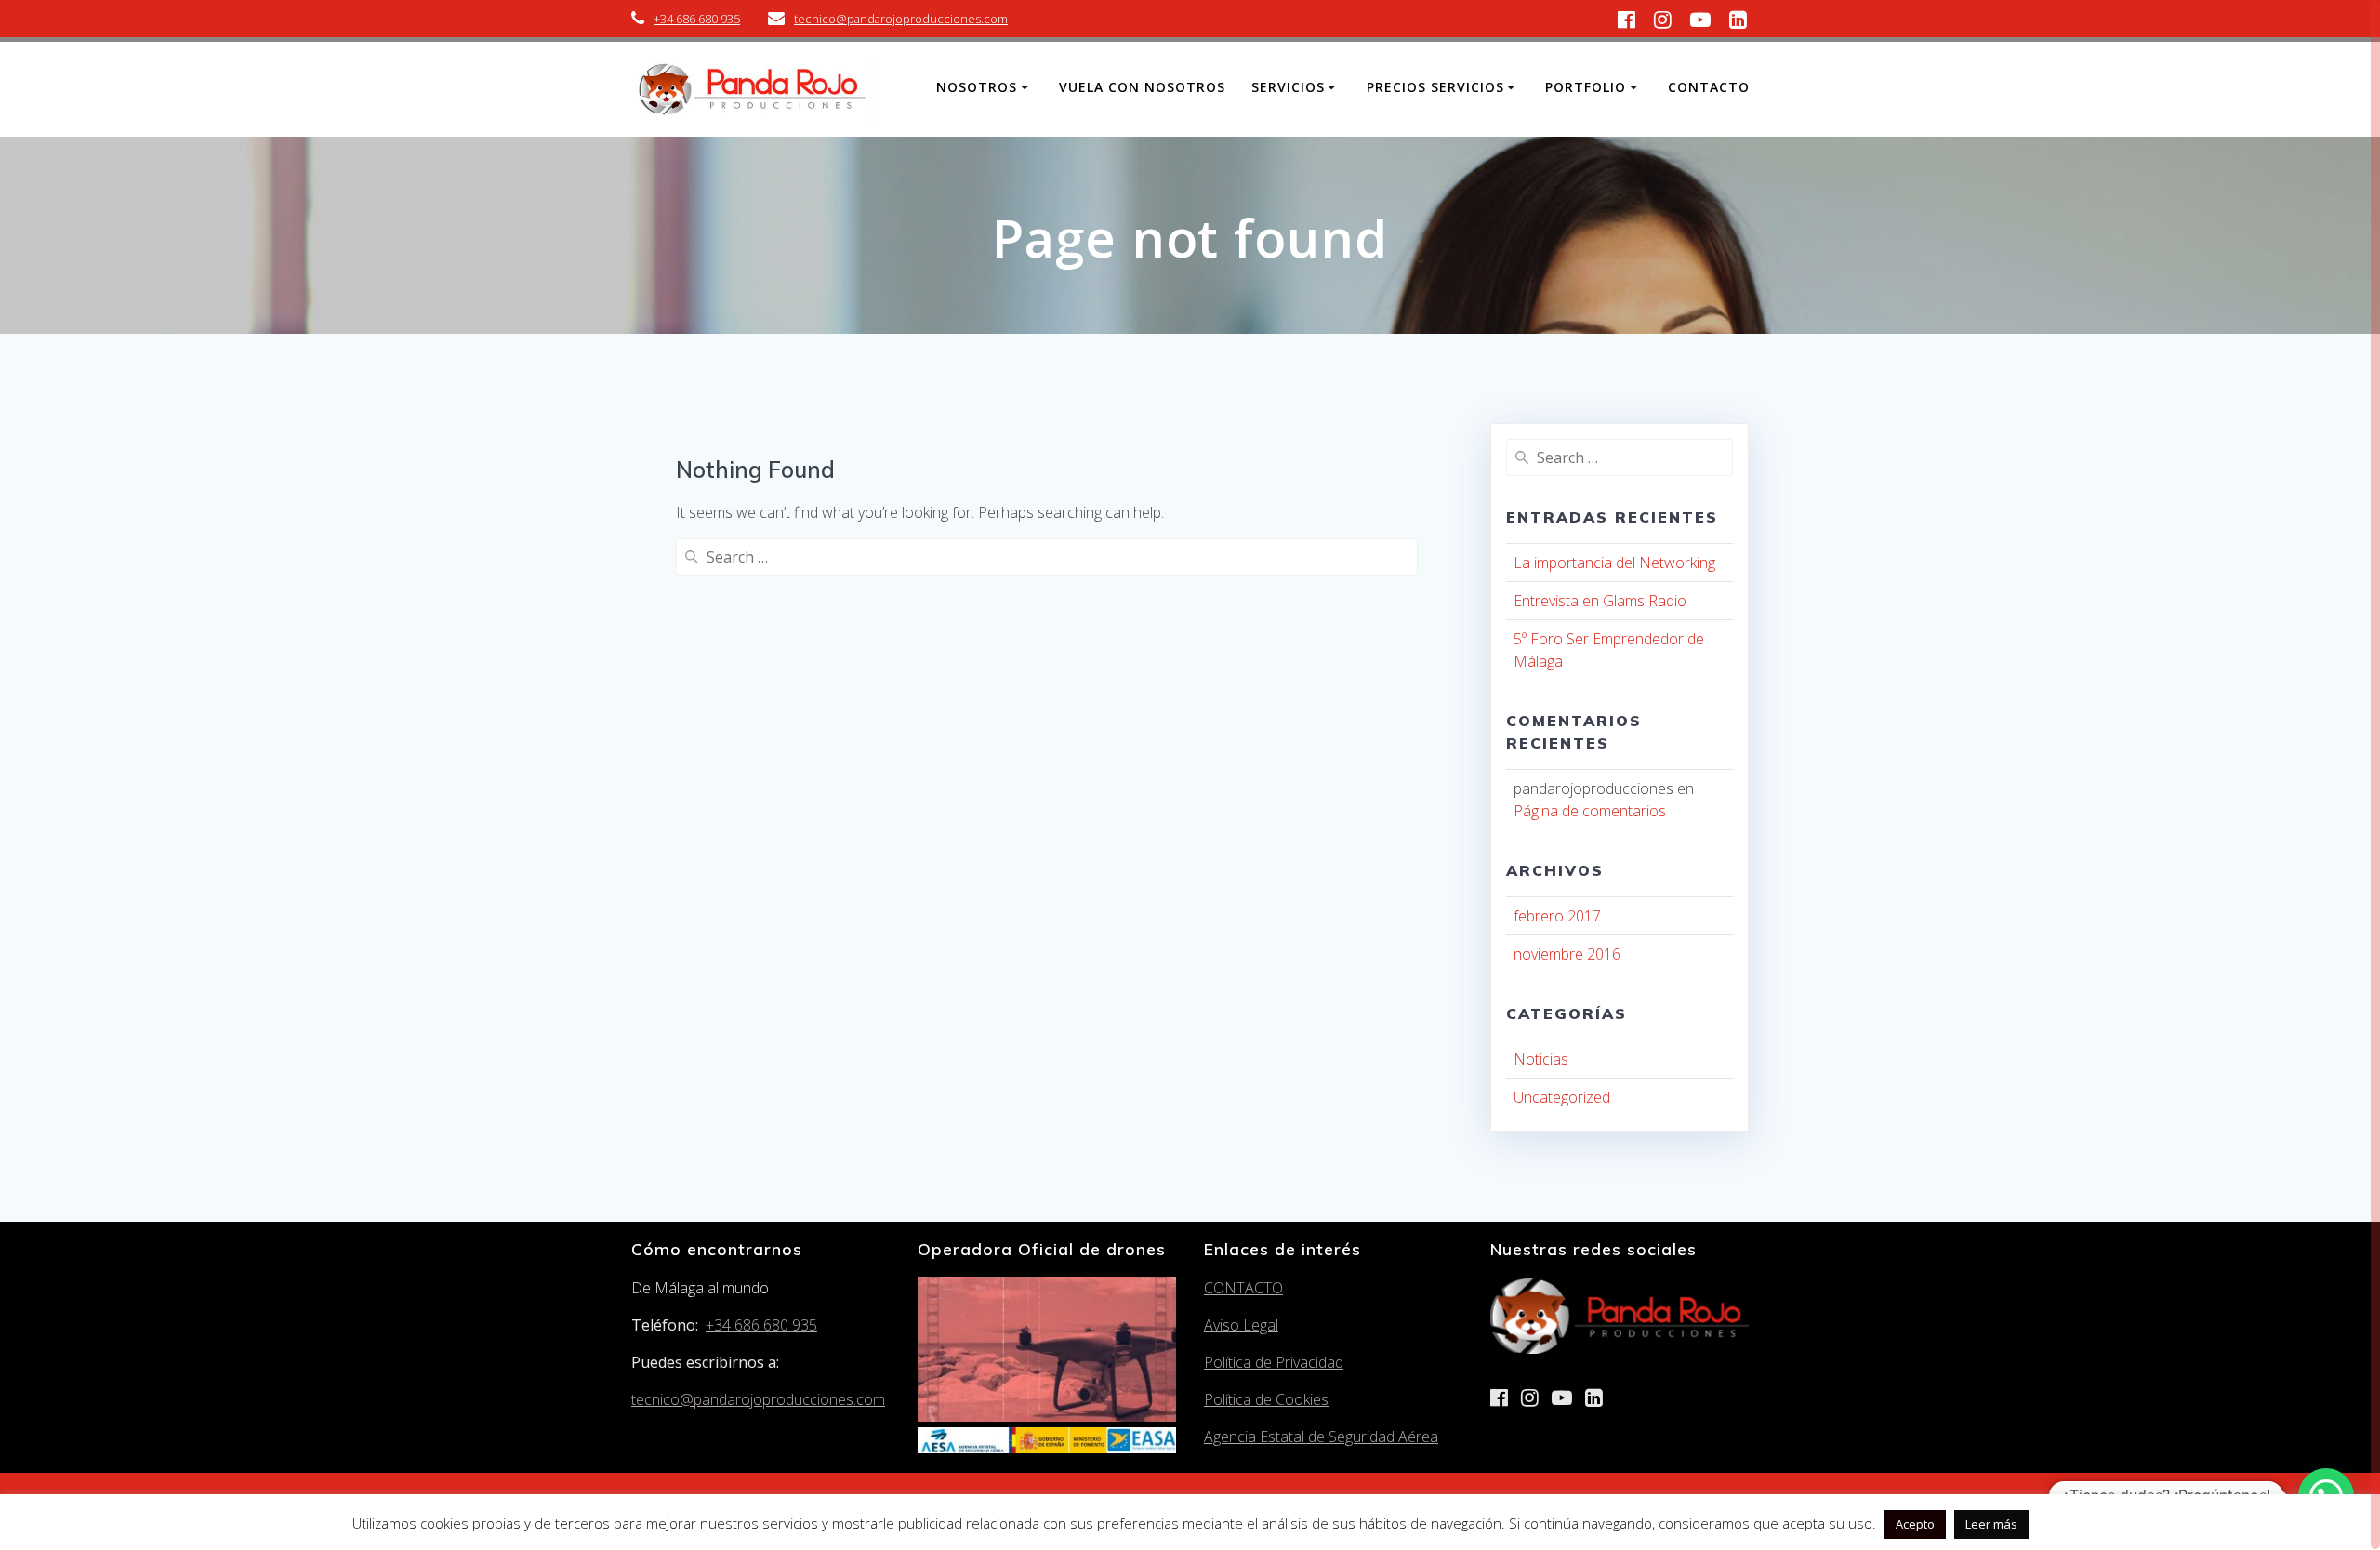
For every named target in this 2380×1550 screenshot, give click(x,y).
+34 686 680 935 (697, 19)
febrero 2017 (1557, 916)
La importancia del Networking (1614, 563)
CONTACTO (1243, 1288)
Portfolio (1586, 87)
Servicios (1288, 87)
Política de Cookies (1266, 1399)
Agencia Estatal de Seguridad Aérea (1321, 1437)
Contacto (1709, 87)
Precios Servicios (1435, 87)
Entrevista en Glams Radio (1600, 601)
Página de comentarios (1590, 811)
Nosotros (977, 87)
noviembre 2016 (1567, 954)
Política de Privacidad (1274, 1362)
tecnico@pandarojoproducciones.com (901, 19)
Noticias (1541, 1059)
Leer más (1991, 1524)
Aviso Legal (1241, 1325)
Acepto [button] (1915, 1524)
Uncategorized (1562, 1097)
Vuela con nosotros (1142, 87)
